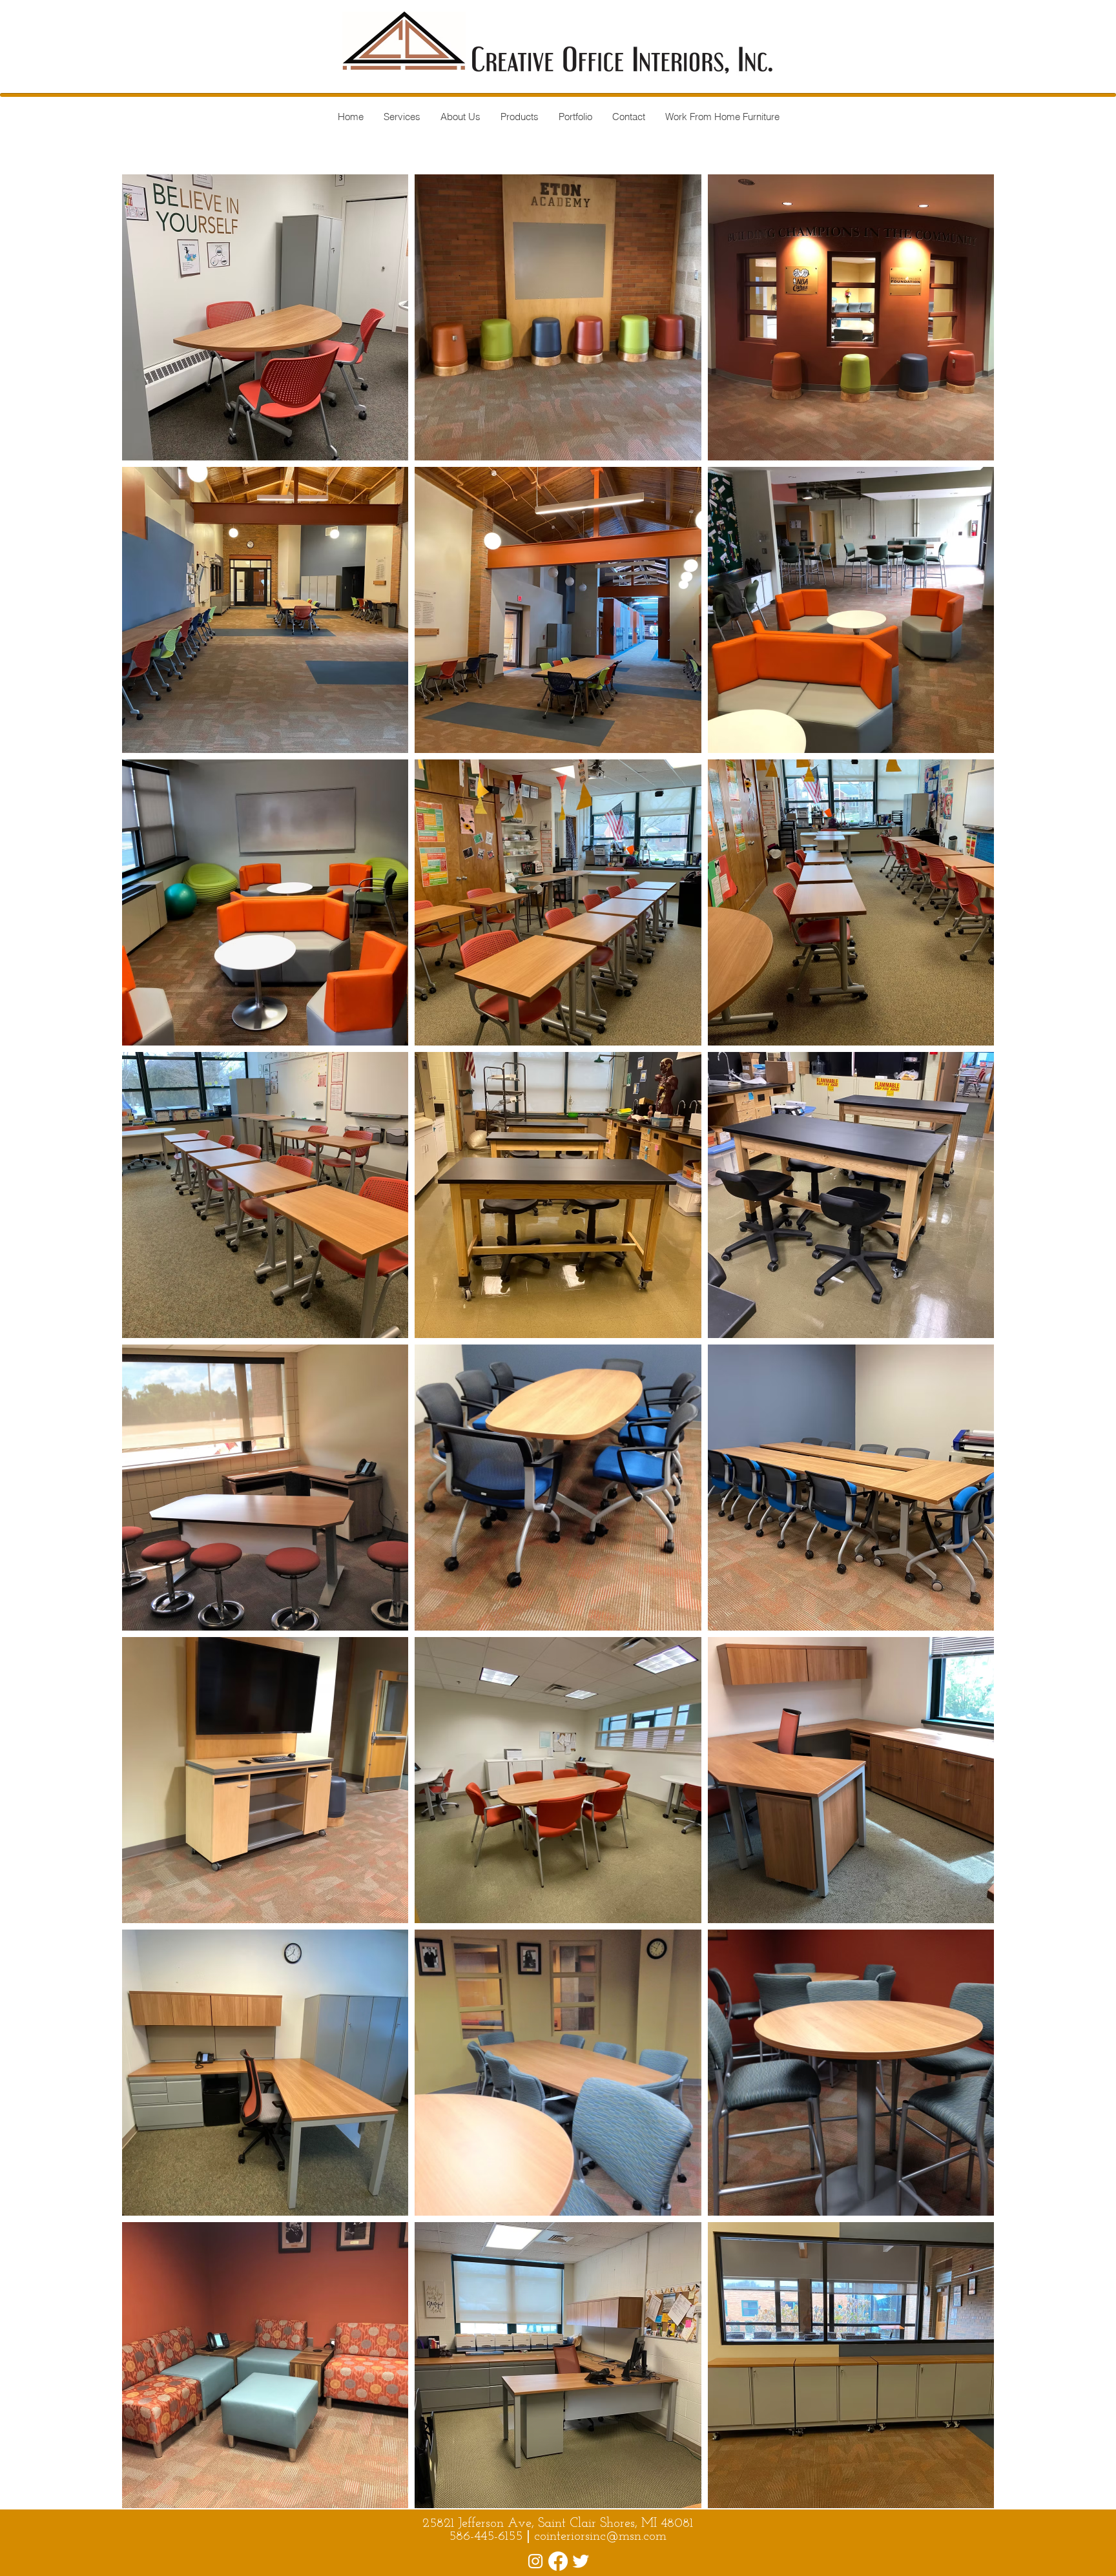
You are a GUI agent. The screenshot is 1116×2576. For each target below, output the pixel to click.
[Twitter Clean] (581, 2561)
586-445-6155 (488, 2537)
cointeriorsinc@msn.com (600, 2537)
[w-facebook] (535, 2561)
